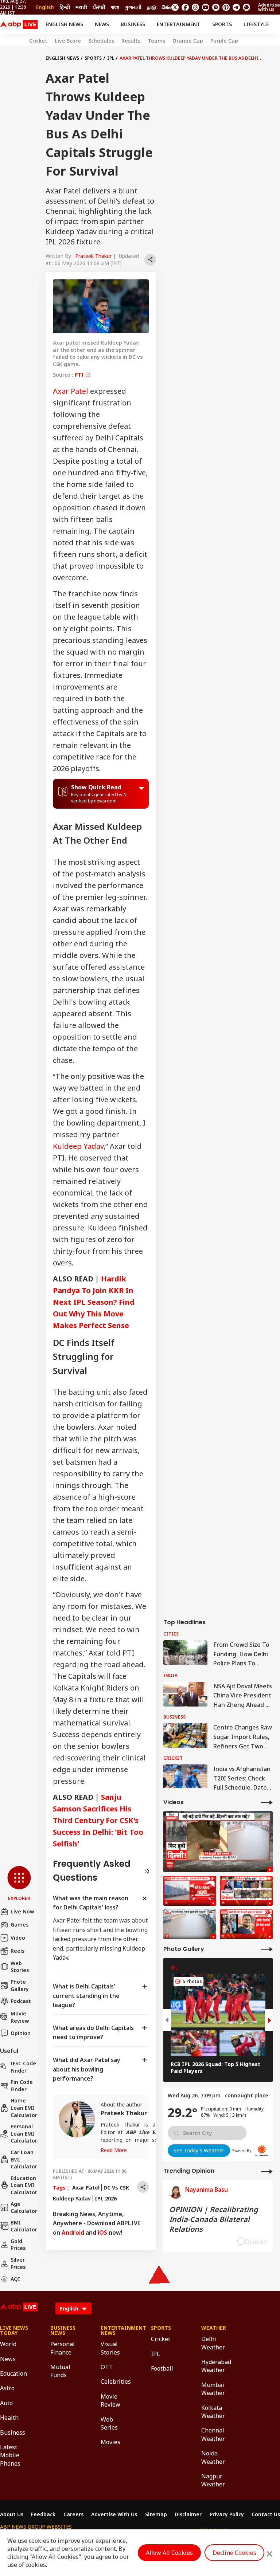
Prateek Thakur (93, 256)
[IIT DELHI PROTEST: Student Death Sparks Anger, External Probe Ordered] (246, 1924)
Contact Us (266, 2514)
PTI (80, 375)
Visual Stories (110, 2348)
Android (73, 2233)
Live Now (22, 1911)
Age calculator (24, 2208)
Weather (214, 2328)
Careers (73, 2514)
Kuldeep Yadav (78, 1146)
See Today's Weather (199, 2150)
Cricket (38, 41)
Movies (110, 2442)
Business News (63, 2330)
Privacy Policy (227, 2514)
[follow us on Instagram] (216, 7)
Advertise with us (269, 7)
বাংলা (115, 7)
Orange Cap (188, 41)
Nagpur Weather (213, 2480)
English (45, 7)
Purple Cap (224, 41)
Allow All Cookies (169, 2553)
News (102, 24)
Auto (6, 2403)
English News (64, 24)
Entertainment (179, 24)
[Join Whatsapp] (246, 7)
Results (131, 41)
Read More (114, 2150)
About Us (12, 2514)
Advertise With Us (114, 2514)
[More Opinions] (267, 2171)
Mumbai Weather (213, 2389)
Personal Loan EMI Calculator (24, 2133)
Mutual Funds (60, 2371)
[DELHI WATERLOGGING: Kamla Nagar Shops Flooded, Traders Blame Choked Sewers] (218, 1842)
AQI (15, 2279)
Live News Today (14, 2330)
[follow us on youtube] (206, 7)
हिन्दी (65, 7)
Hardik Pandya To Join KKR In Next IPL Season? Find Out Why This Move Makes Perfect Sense (94, 1302)
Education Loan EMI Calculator (24, 2185)
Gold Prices (18, 2245)
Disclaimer (188, 2514)
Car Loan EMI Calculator (24, 2159)
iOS (102, 2233)
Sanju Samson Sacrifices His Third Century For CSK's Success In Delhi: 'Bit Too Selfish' (98, 1820)
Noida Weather (213, 2457)
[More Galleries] (267, 1949)
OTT (107, 2367)
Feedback (43, 2514)
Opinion (21, 2033)
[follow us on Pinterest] (226, 7)
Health (9, 2418)
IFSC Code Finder (23, 2067)
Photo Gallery (20, 1985)
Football (162, 2368)
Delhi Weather (213, 2343)
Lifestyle (256, 24)
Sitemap (156, 2514)
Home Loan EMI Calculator (24, 2108)
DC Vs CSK (116, 2188)
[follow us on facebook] (185, 7)
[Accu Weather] (262, 2151)
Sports (222, 24)
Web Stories (20, 1967)
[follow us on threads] (195, 7)
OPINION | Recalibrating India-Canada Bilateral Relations (214, 2219)
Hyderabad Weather (215, 2366)
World (8, 2344)
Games (20, 1925)
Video (18, 1938)
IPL (111, 58)
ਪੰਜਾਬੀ (99, 7)
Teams (156, 41)
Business (133, 24)
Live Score (68, 41)
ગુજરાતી (133, 7)
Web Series (109, 2423)
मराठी (81, 7)
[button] (19, 1884)
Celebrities (115, 2381)
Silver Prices (18, 2263)
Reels (17, 1951)
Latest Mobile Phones (10, 2455)
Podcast (21, 2001)
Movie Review (20, 2017)
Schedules (101, 41)
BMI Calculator (24, 2226)
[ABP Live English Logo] (19, 24)
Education (13, 2373)
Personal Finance (63, 2348)
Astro (7, 2388)
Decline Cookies (234, 2553)
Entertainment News (115, 2330)
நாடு (151, 7)
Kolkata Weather (213, 2412)
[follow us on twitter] (175, 7)
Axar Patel (71, 391)
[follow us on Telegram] (236, 7)
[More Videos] (267, 1802)
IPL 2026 (106, 2198)
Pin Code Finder (22, 2086)
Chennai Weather (213, 2434)
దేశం (166, 7)
